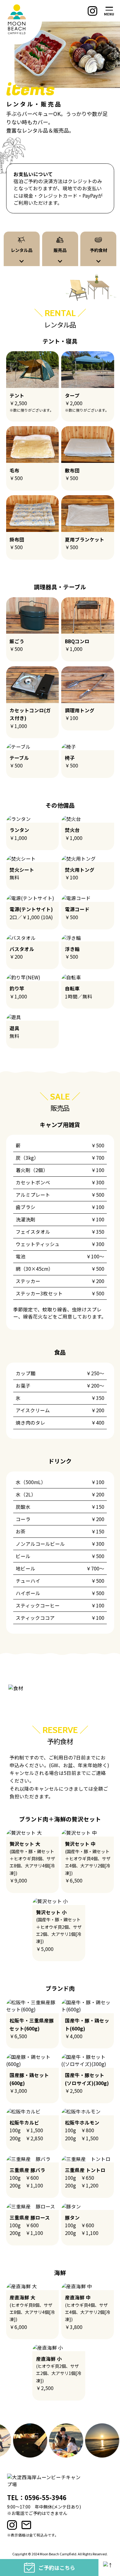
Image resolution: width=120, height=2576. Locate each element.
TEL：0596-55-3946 (37, 2497)
